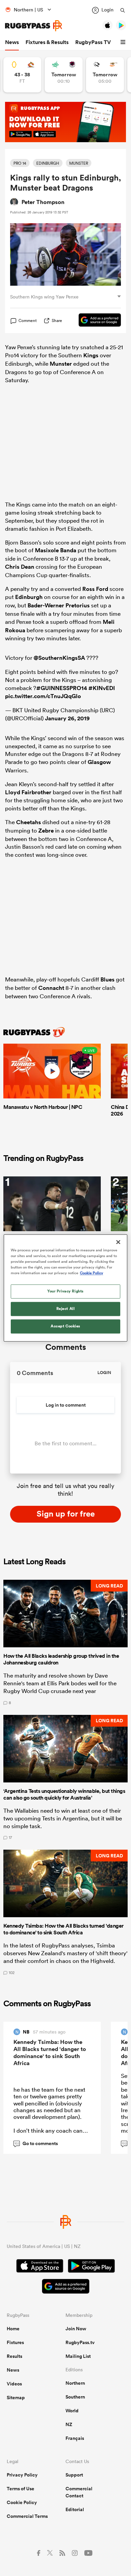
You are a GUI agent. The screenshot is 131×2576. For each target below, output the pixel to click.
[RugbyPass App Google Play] (91, 2267)
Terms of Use (20, 2489)
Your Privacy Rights (65, 1291)
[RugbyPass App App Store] (40, 2267)
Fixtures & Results (47, 42)
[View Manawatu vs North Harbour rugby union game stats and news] (64, 75)
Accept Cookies (65, 1326)
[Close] (118, 1242)
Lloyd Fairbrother (28, 792)
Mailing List (78, 2356)
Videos (14, 2384)
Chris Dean (20, 567)
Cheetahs (29, 822)
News (12, 42)
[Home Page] (34, 26)
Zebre (46, 831)
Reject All (66, 1309)
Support (74, 2475)
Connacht (51, 988)
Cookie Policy (22, 2502)
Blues (107, 979)
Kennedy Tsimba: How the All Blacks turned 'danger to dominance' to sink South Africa (50, 2052)
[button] (124, 42)
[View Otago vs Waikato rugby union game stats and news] (22, 75)
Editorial (75, 2509)
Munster (61, 364)
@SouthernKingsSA (59, 658)
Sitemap (16, 2398)
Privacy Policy (22, 2475)
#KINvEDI (102, 688)
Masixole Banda (56, 550)
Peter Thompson (43, 202)
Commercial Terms (27, 2516)
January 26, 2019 (67, 718)
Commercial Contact (79, 2492)
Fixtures (15, 2342)
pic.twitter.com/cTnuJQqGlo (43, 696)
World (72, 2411)
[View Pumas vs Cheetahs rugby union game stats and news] (105, 75)
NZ (69, 2424)
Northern (75, 2383)
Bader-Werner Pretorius (59, 605)
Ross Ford (95, 589)
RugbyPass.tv (80, 2342)
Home (13, 2329)
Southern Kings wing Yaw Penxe (44, 297)
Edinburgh (29, 597)
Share (57, 320)
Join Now (76, 2329)
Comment (28, 321)
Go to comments (36, 2143)
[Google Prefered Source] (96, 321)
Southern (75, 2397)
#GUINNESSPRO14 (62, 688)
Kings (91, 355)
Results (14, 2356)
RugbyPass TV (93, 42)
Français (75, 2438)
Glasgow (99, 762)
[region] (66, 1288)
